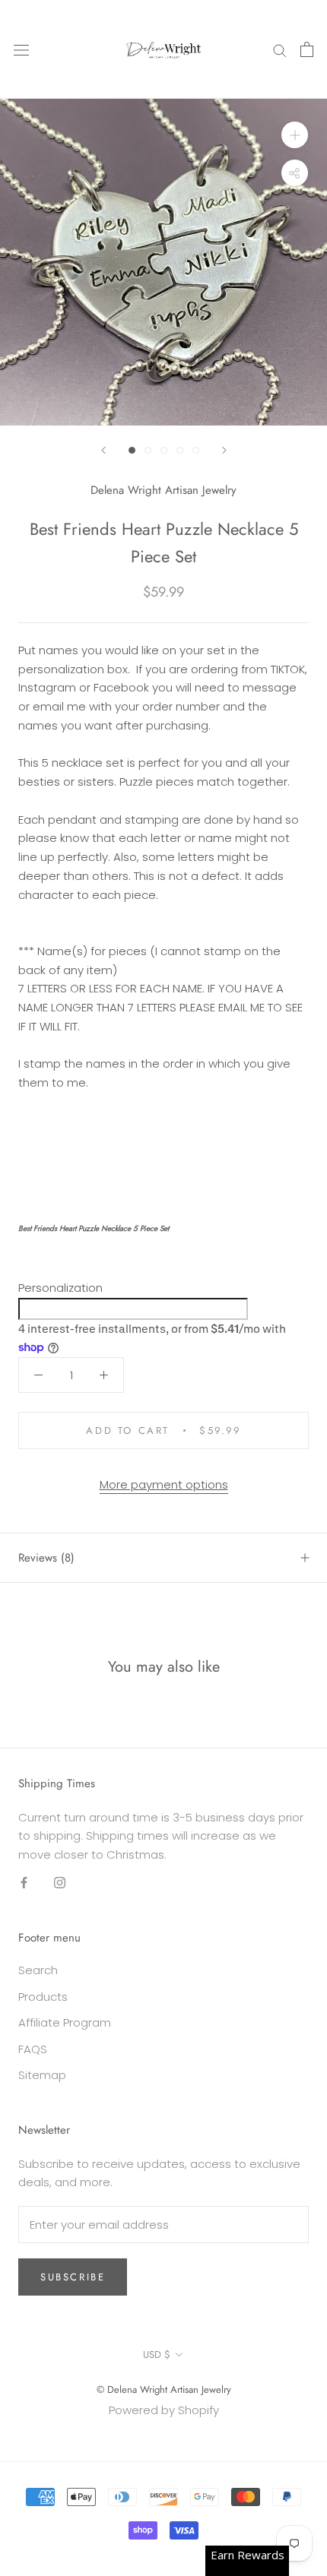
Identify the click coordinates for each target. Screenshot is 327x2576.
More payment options (164, 1484)
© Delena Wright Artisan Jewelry (164, 2389)
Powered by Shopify (164, 2410)
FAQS (33, 2049)
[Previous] (103, 450)
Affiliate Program (65, 2022)
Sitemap (42, 2075)
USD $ (157, 2354)
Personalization (60, 1288)
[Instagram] (60, 1883)
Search (38, 1970)
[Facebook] (24, 1883)
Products (43, 1997)
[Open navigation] (21, 49)
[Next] (224, 450)
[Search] (280, 49)
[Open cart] (307, 49)
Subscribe (73, 2277)
